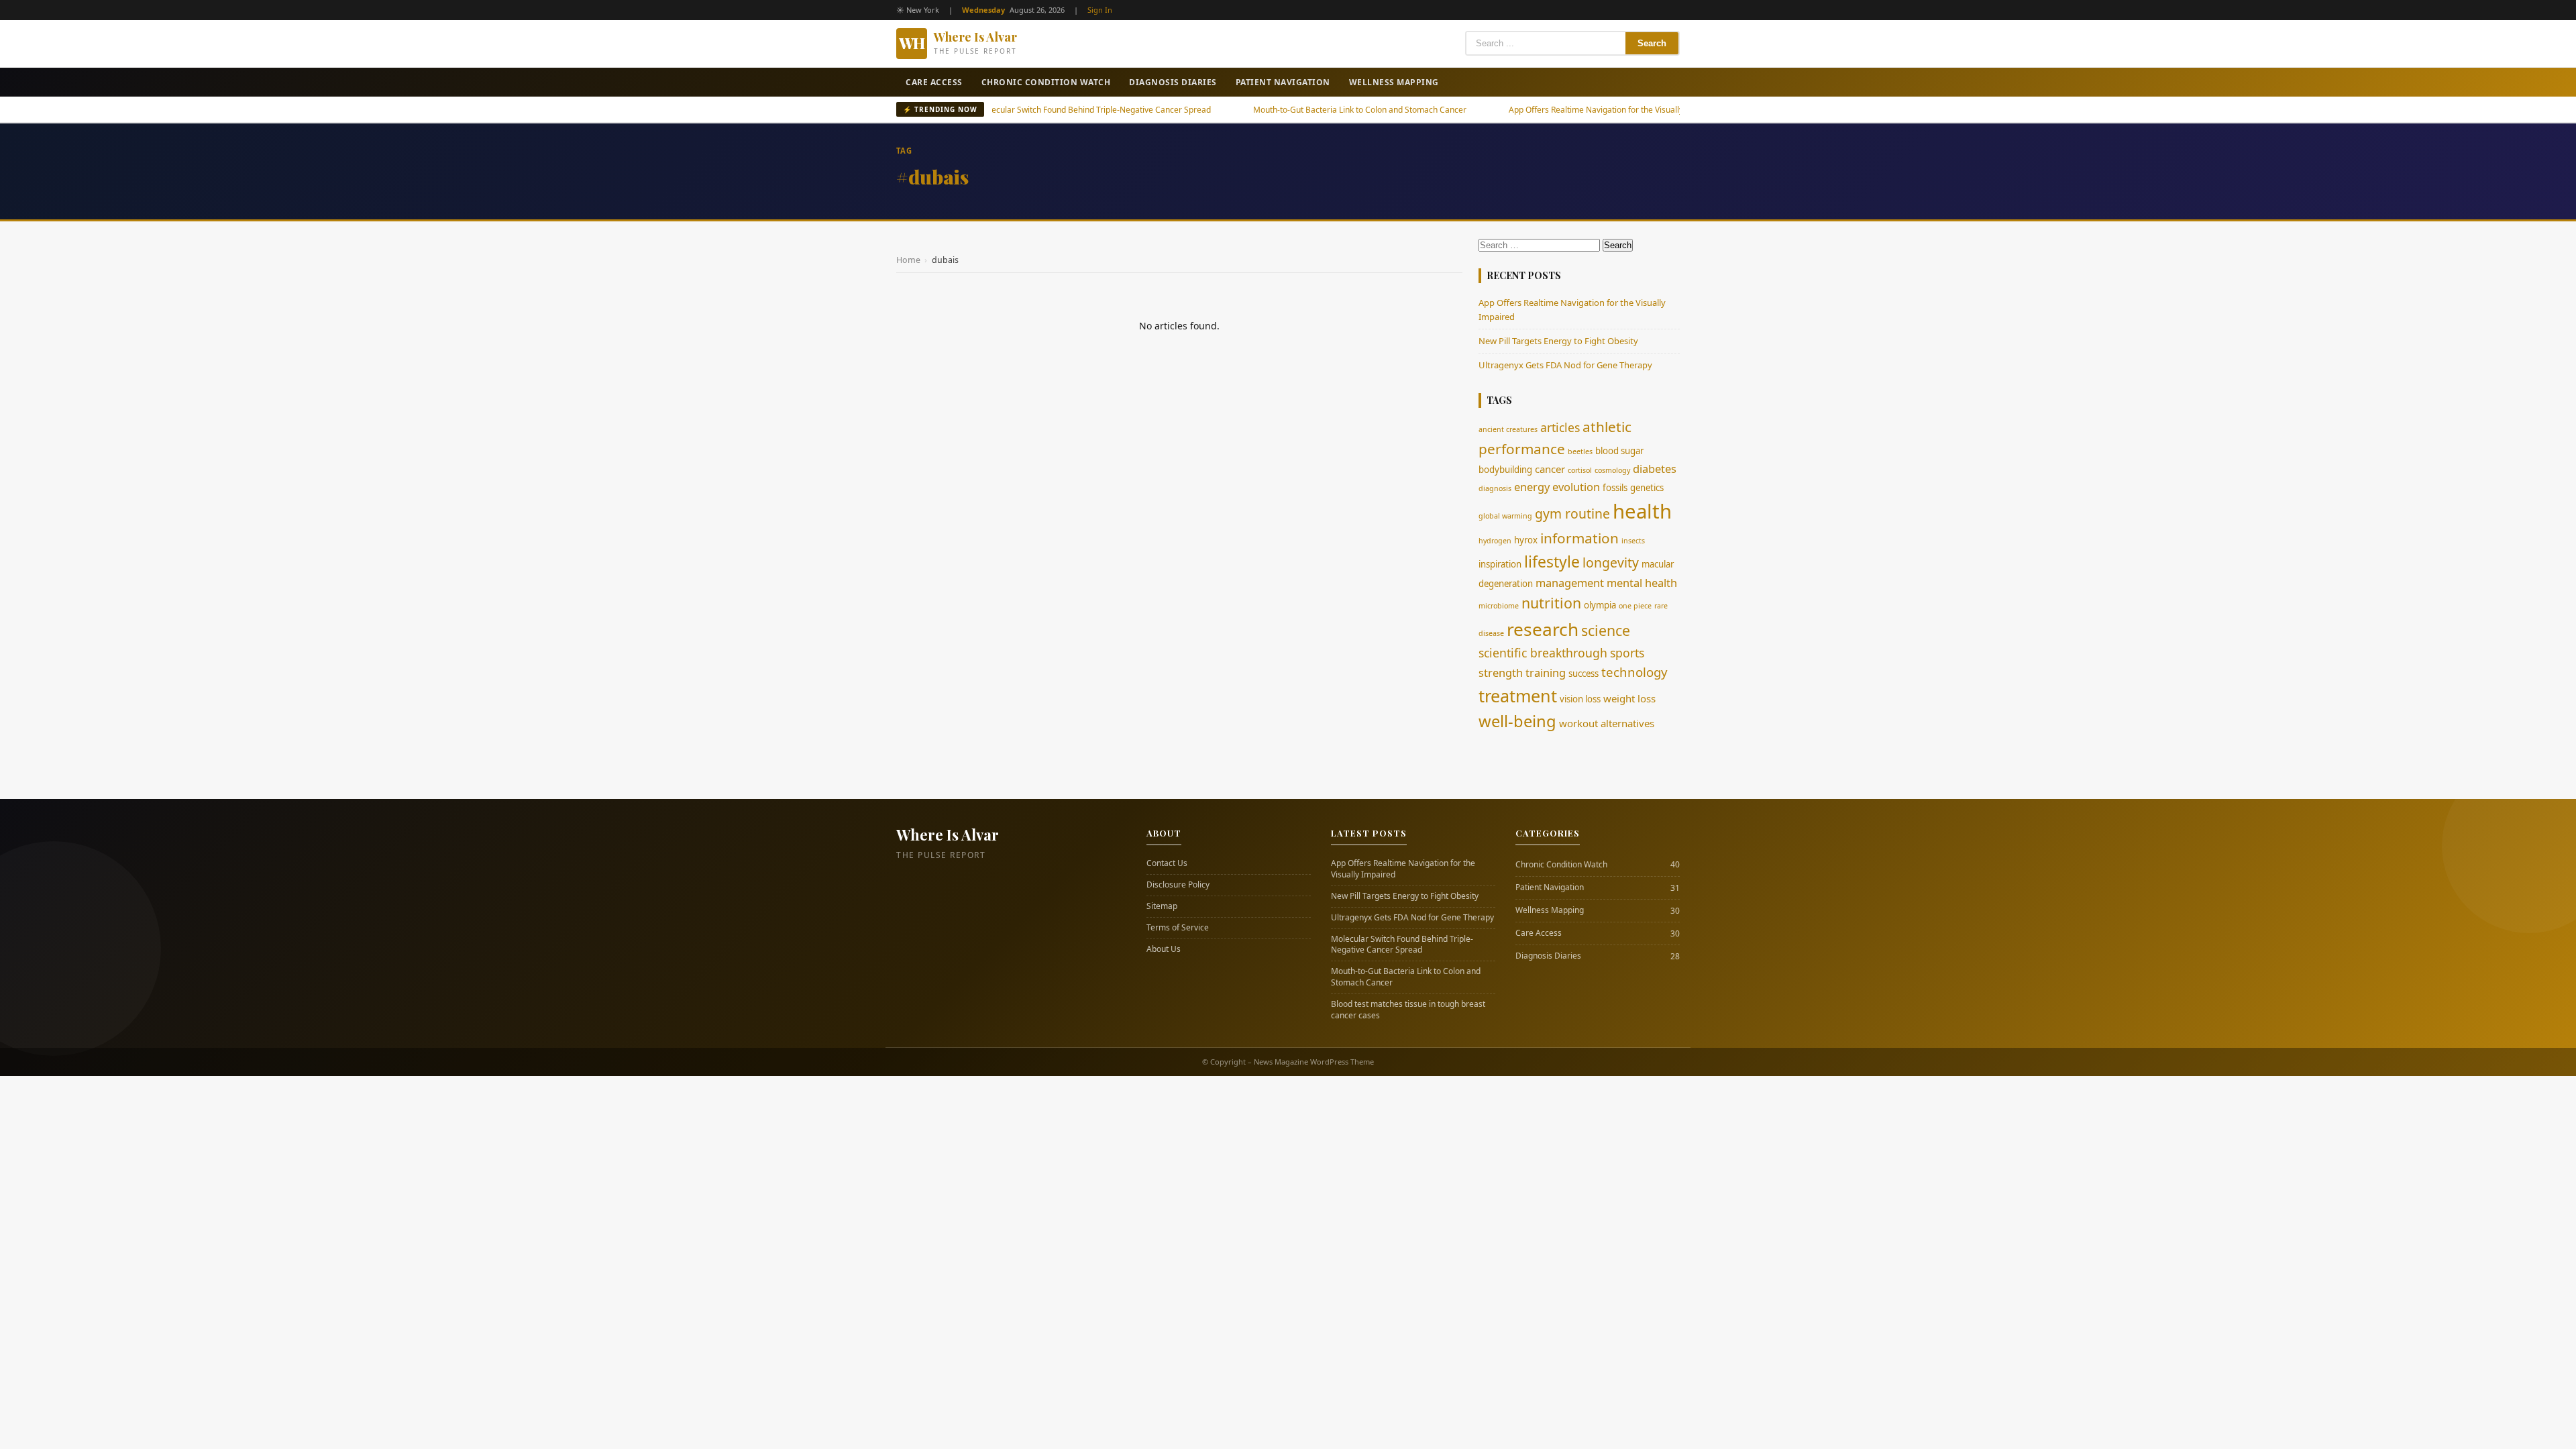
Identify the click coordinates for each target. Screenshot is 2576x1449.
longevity (1611, 562)
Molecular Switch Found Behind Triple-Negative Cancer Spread (1020, 110)
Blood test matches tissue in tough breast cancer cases (1408, 1010)
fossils (1615, 488)
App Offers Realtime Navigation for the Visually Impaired (1540, 110)
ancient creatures (1508, 429)
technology (1634, 672)
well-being (1517, 721)
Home (908, 260)
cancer (1550, 469)
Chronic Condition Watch (1046, 82)
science (1606, 630)
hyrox (1526, 540)
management (1570, 583)
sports (1627, 653)
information (1579, 538)
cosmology (1612, 470)
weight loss (1629, 698)
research (1543, 629)
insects (1633, 541)
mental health (1642, 583)
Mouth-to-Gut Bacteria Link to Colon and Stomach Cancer (1285, 110)
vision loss (1580, 699)
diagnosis (1495, 488)
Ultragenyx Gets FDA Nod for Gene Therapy (1565, 365)
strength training (1522, 673)
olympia (1600, 605)
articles (1560, 427)
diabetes (1655, 469)
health (1642, 511)
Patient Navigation (1283, 82)
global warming (1505, 516)
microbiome (1499, 606)
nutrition (1551, 603)
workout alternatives (1607, 723)
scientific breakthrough (1543, 653)
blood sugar (1619, 451)
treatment (1518, 696)
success (1584, 674)
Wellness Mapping (1394, 82)
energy (1532, 487)
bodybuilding (1505, 470)
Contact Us (1167, 863)
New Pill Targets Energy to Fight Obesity (1558, 341)
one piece (1635, 606)
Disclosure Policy (1178, 885)
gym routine (1572, 514)
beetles (1580, 451)
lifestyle (1552, 561)
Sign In (1100, 10)
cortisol (1580, 470)
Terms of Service (1178, 928)
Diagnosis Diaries (1173, 82)
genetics (1647, 488)
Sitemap (1162, 906)
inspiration (1500, 564)
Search (1652, 43)
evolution (1576, 487)
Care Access (934, 82)
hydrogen (1495, 541)
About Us (1164, 949)
